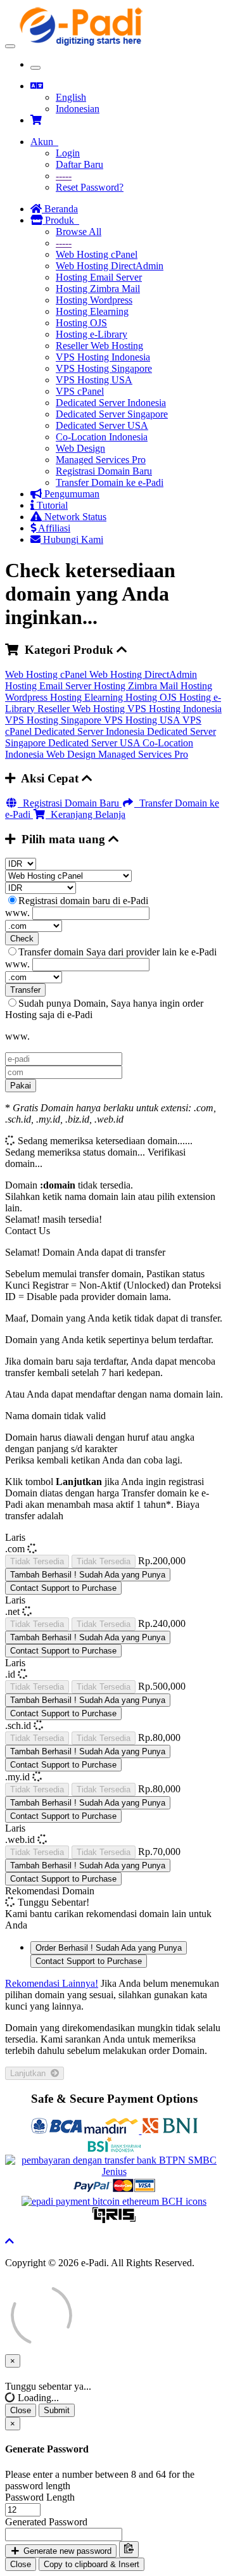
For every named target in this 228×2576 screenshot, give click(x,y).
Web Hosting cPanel (97, 254)
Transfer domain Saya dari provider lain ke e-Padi (117, 952)
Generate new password (66, 2551)
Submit (57, 2410)
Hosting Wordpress (94, 300)
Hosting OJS (81, 323)
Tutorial (51, 505)
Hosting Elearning (92, 311)
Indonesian (78, 109)
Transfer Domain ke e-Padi (110, 482)
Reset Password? (90, 187)
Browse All (79, 232)
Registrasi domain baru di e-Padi (83, 901)
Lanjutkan (30, 2073)
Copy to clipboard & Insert (92, 2564)
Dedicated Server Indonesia (111, 403)
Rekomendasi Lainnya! (52, 1983)
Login (68, 153)
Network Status (74, 517)
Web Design (80, 448)
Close (21, 2410)
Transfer (25, 990)
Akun (44, 142)
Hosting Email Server (99, 277)
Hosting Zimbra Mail (98, 289)
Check (22, 939)
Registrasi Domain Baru (104, 471)
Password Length (40, 2497)
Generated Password (46, 2522)
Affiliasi (53, 528)
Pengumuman (71, 494)
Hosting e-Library (92, 334)
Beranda (60, 209)
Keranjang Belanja (85, 814)
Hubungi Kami (72, 539)
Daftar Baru (79, 164)
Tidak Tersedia (37, 1561)
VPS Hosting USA (94, 380)
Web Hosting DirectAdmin (110, 266)
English (71, 97)
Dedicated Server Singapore (112, 414)
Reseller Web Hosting (99, 346)
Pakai (21, 1086)
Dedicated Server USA (102, 425)
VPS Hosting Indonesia (103, 357)
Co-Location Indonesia (102, 437)
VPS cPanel (80, 391)
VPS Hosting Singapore (104, 368)
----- (64, 176)
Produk (61, 220)
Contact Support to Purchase (63, 1588)
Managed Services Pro (101, 460)
